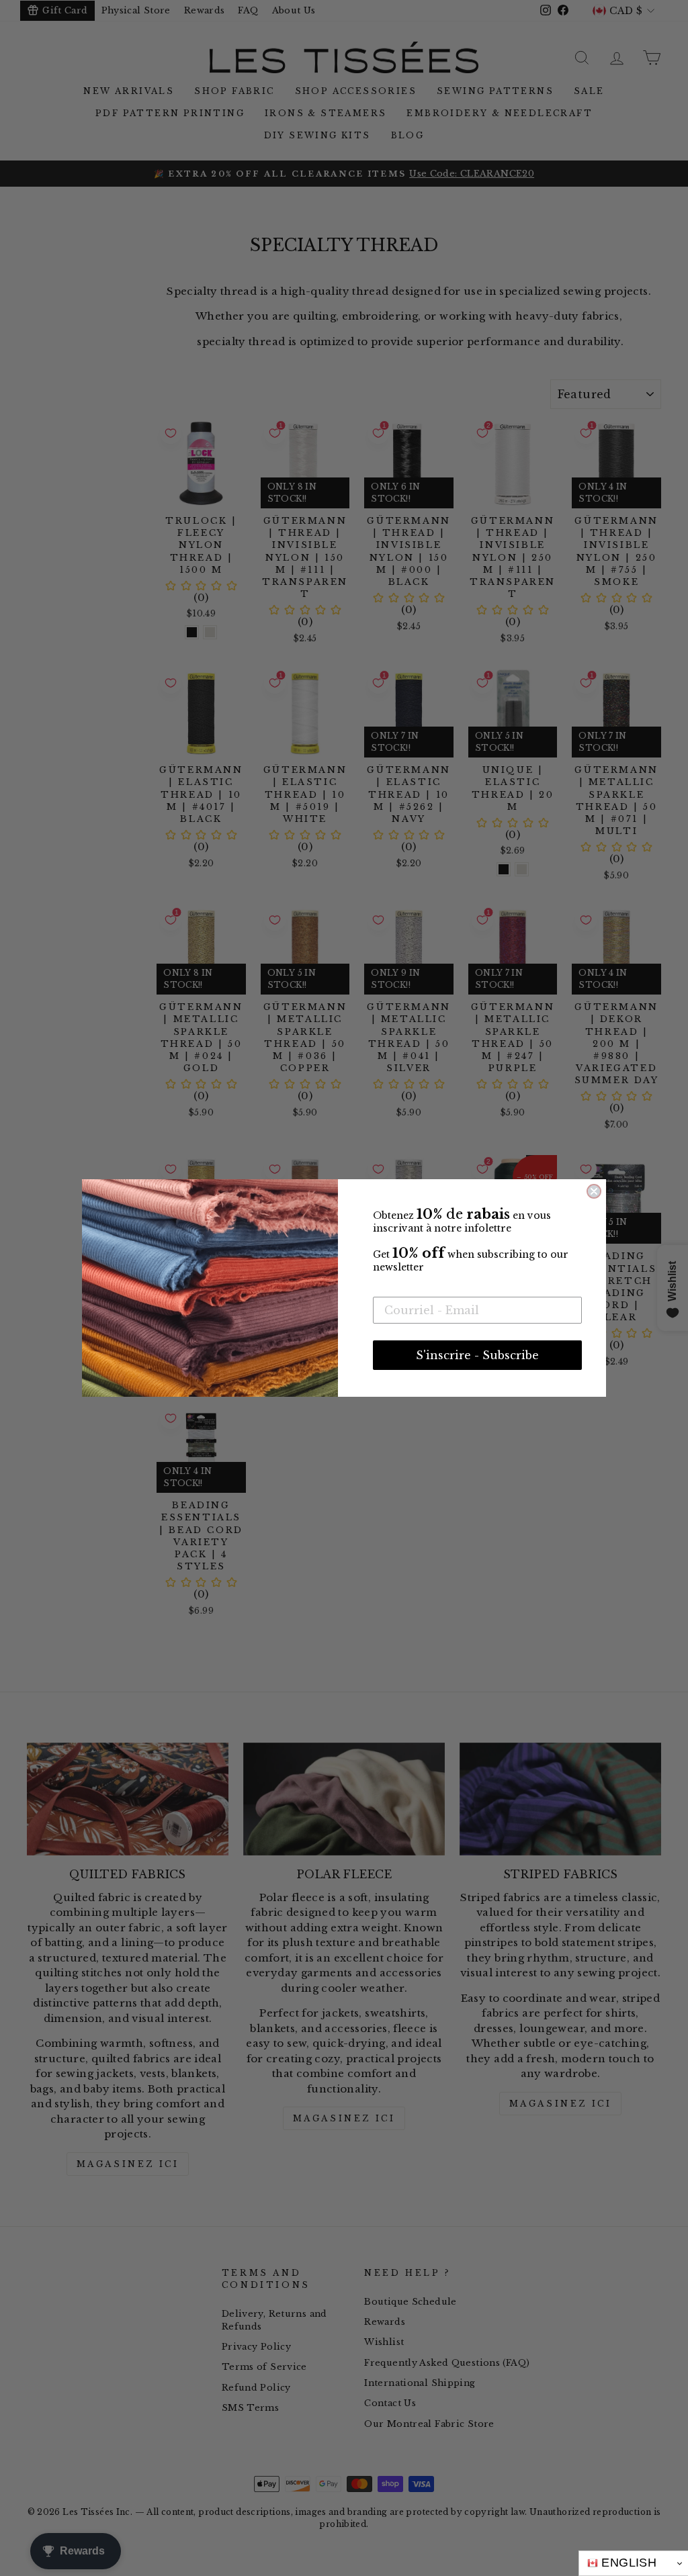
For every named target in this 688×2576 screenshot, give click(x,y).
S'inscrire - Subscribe (477, 1355)
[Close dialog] (594, 1191)
